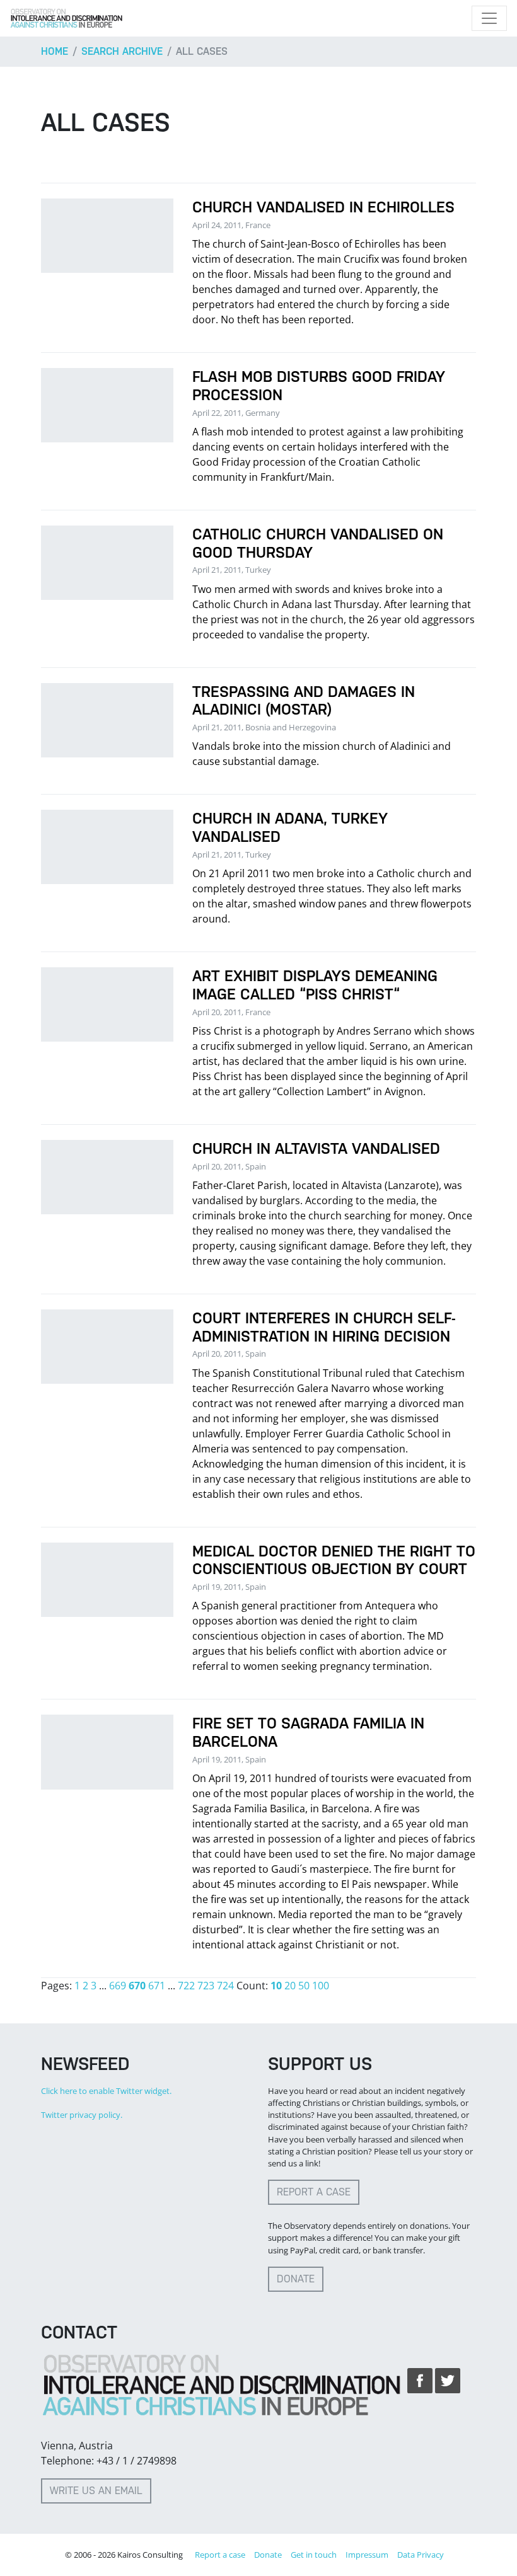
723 (206, 1986)
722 (186, 1986)
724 (225, 1986)
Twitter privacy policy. (82, 2115)
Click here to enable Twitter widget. (106, 2091)
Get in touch (314, 2555)
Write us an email (96, 2491)
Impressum (367, 2555)
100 (321, 1986)
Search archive (122, 51)
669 (118, 1986)
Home (55, 51)
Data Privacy (421, 2555)
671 (157, 1986)
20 (290, 1986)
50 (304, 1986)
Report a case (314, 2192)
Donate (296, 2279)
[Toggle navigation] (489, 18)
